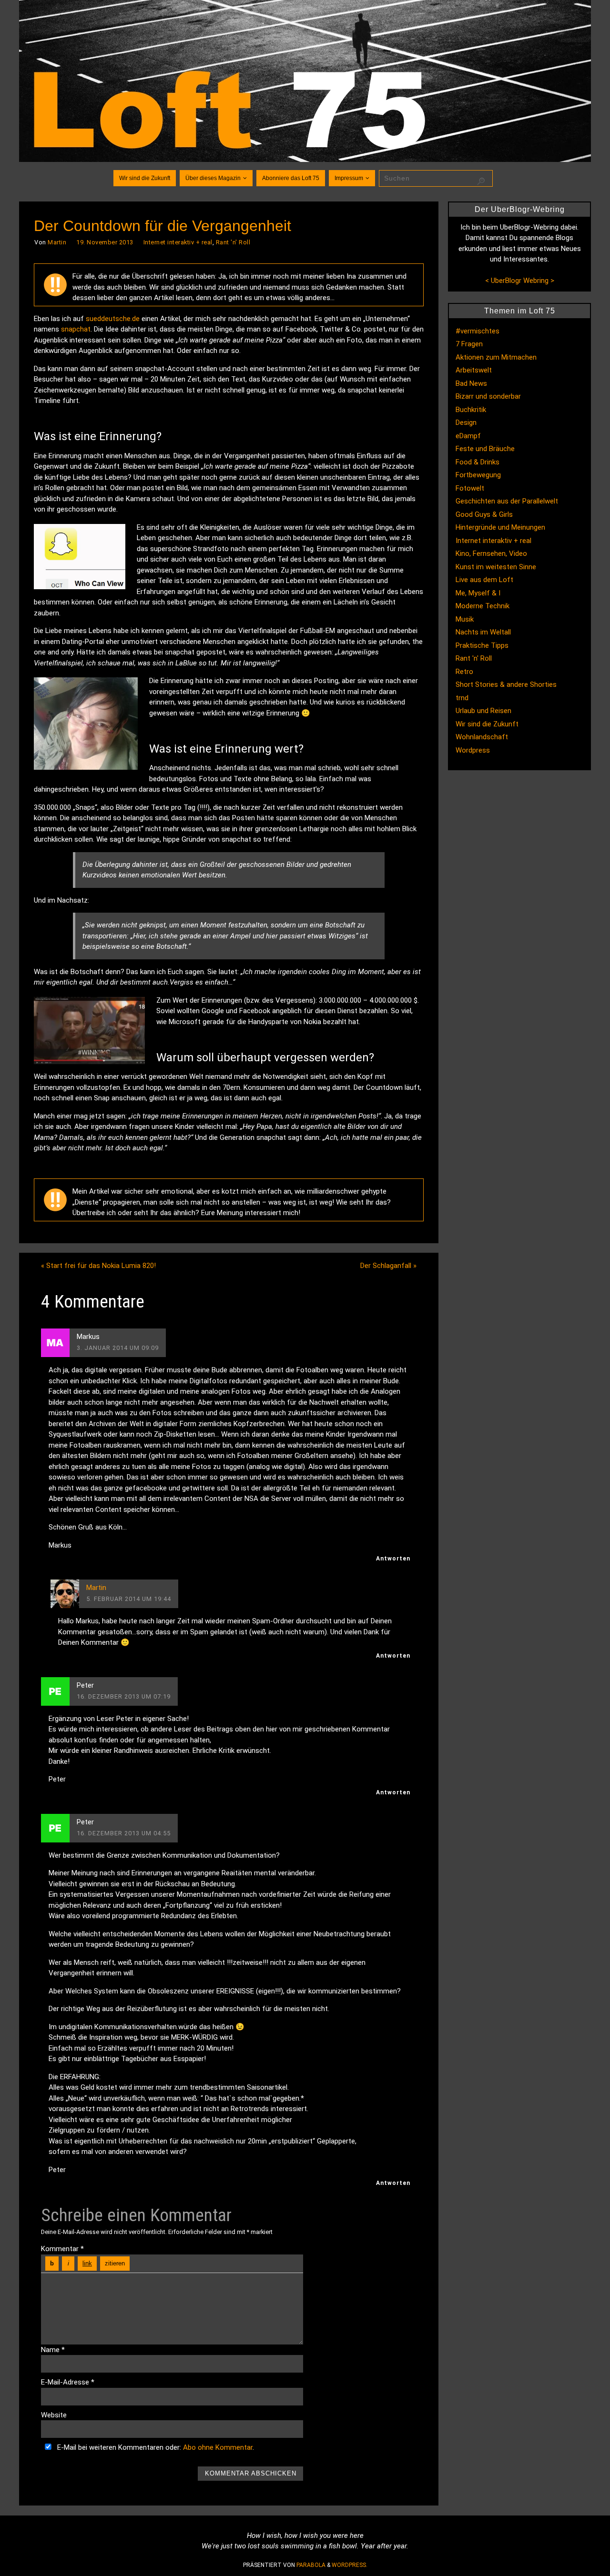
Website (54, 2415)
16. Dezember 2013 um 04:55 (124, 1833)
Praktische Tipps (482, 645)
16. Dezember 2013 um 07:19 (124, 1696)
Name (53, 2350)
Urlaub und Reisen (483, 711)
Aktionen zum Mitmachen (496, 357)
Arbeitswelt (474, 370)
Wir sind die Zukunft (487, 724)
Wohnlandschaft (482, 737)
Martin (57, 242)
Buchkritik (471, 410)
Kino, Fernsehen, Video (491, 553)
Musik (465, 619)
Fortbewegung (478, 475)
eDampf (468, 436)
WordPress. (350, 2565)
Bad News (471, 383)
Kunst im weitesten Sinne (496, 567)
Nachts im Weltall (483, 632)
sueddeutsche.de (113, 319)
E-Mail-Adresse (68, 2382)
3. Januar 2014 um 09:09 (118, 1348)
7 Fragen (469, 344)
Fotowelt (470, 488)
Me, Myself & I (478, 593)
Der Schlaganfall (388, 1266)
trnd (462, 698)
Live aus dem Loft (484, 580)
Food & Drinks (478, 462)
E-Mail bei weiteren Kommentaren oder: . (155, 2447)
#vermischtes (478, 331)
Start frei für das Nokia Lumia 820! (98, 1266)
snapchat (76, 329)
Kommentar (62, 2249)
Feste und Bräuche (485, 449)
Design (466, 423)
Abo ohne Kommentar (218, 2447)
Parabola (311, 2565)
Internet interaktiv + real (178, 242)
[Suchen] (481, 181)
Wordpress (473, 750)
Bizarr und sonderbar (488, 396)
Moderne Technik (483, 606)
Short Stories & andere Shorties (506, 684)
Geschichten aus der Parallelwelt (507, 501)
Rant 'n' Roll (233, 242)
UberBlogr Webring (520, 281)
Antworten (393, 1559)
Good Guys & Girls (484, 514)
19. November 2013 (105, 242)
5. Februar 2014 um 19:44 (129, 1599)
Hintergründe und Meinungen (500, 527)
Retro (464, 672)
